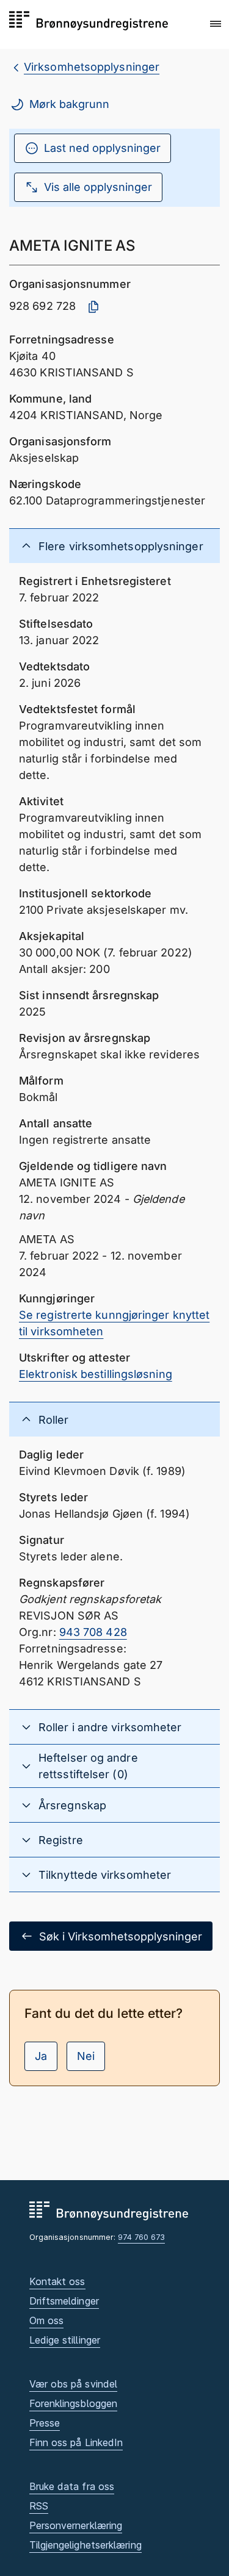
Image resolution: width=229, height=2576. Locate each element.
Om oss (47, 2320)
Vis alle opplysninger (98, 187)
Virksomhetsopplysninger (92, 67)
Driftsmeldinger (64, 2301)
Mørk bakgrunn (69, 104)
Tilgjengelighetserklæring (85, 2545)
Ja (41, 2056)
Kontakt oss (57, 2281)
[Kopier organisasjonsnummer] (93, 307)
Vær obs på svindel (74, 2384)
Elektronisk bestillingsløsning (96, 1374)
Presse (45, 2423)
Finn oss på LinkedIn (76, 2442)
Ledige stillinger (65, 2340)
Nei (86, 2056)
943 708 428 (93, 1632)
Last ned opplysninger (102, 148)
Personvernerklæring (76, 2525)
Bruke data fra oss (72, 2486)
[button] (216, 24)
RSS (39, 2506)
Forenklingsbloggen (74, 2403)
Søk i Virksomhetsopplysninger (121, 1936)
